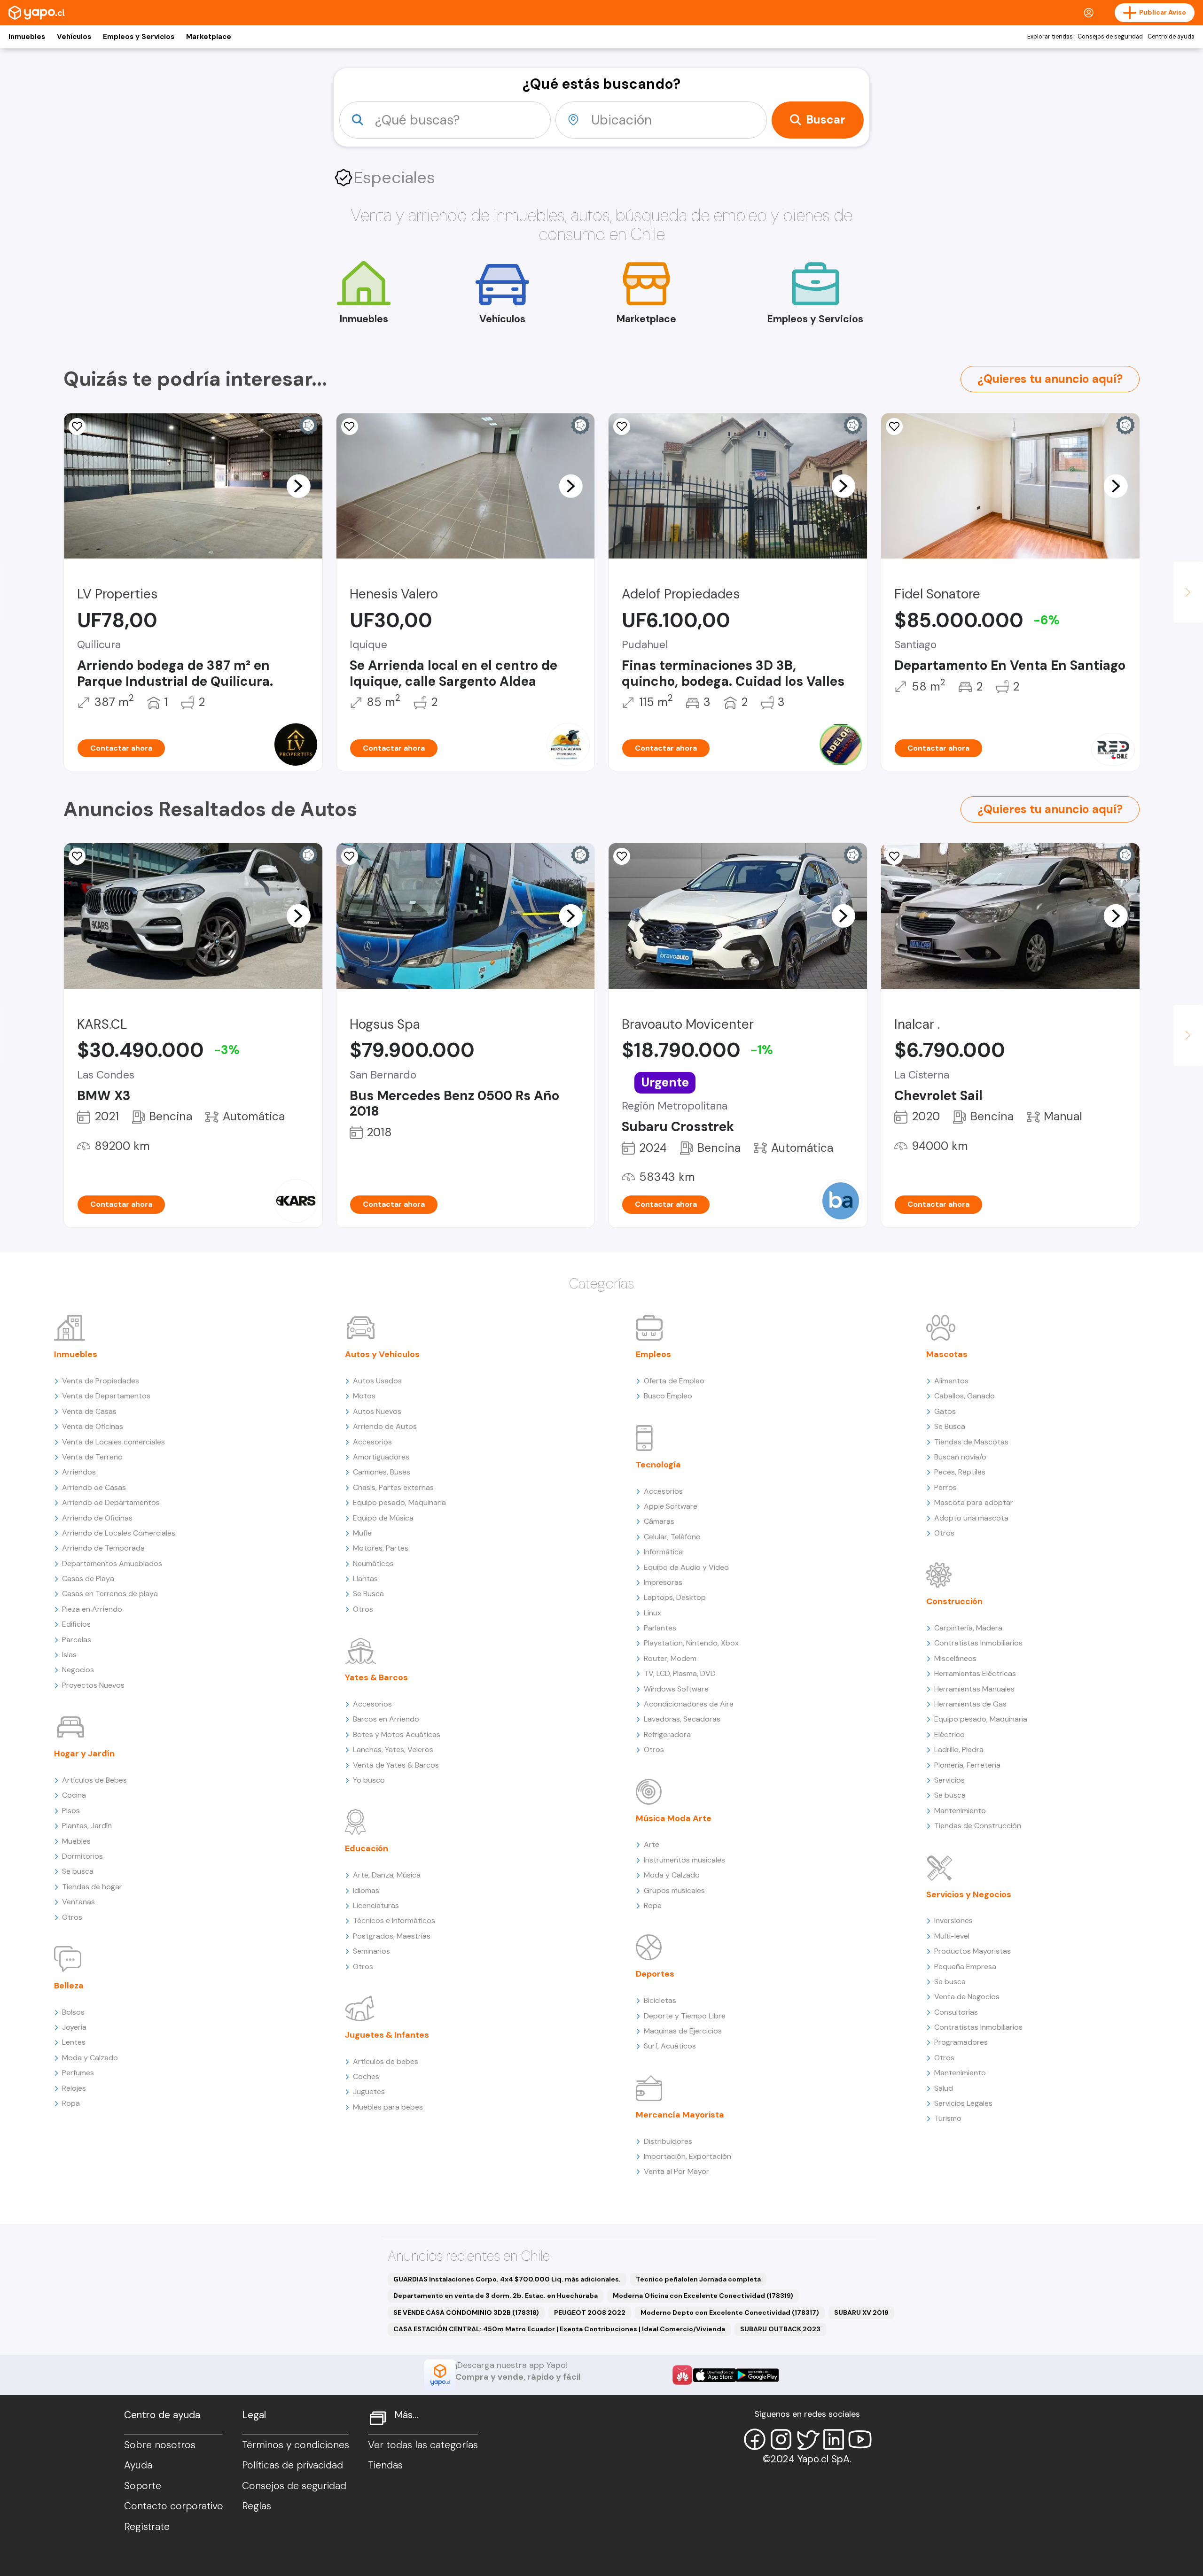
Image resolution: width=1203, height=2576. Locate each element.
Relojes (74, 2088)
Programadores (961, 2042)
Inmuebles (27, 37)
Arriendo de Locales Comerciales (119, 1533)
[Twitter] (807, 2439)
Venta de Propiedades (101, 1381)
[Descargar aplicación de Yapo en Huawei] (682, 2375)
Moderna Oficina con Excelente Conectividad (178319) (703, 2296)
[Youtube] (860, 2439)
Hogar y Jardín (84, 1754)
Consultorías (956, 2012)
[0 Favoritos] (77, 427)
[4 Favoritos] (894, 427)
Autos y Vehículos (382, 1354)
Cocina (74, 1795)
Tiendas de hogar (92, 1887)
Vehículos (74, 37)
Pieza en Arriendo (92, 1609)
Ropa (71, 2103)
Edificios (76, 1624)
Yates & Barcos (376, 1677)
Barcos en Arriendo (386, 1719)
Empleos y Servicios (139, 37)
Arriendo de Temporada (103, 1548)
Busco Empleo (668, 1396)
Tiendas (385, 2465)
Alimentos (951, 1381)
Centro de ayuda (1171, 37)
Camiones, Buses (382, 1472)
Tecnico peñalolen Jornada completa (698, 2279)
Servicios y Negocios (969, 1894)
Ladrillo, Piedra (959, 1750)
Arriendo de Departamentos (111, 1502)
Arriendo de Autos (385, 1426)
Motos (364, 1396)
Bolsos (73, 2012)
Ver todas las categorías (423, 2445)
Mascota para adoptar (974, 1502)
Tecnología (658, 1465)
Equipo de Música (383, 1518)
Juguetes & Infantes (387, 2035)
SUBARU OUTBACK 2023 (780, 2329)
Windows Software (676, 1689)
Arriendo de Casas (94, 1487)
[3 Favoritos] (622, 427)
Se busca (78, 1871)
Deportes (655, 1974)
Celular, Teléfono (672, 1537)
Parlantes (660, 1628)
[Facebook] (755, 2439)
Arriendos (79, 1472)
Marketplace (209, 37)
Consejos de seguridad (1110, 37)
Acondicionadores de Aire (689, 1704)
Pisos (71, 1811)
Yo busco (369, 1780)
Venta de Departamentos (106, 1396)
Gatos (945, 1411)
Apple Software (671, 1506)
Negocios (78, 1670)
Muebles (76, 1841)
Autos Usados (377, 1381)
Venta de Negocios (967, 1997)
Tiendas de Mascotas (971, 1442)
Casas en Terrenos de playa (110, 1594)
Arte (652, 1844)
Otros (72, 1917)
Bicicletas (660, 2000)
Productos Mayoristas (973, 1951)
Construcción (954, 1601)
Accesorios (372, 1442)
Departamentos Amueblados (112, 1563)
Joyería (74, 2027)
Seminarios (371, 1951)
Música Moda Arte (674, 1818)
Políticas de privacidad (293, 2465)
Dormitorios (82, 1856)
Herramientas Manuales (974, 1689)
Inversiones (953, 1920)
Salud (944, 2088)
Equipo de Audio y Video (686, 1567)
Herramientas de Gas (970, 1704)
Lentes (74, 2042)
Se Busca (368, 1594)
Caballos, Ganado (965, 1396)
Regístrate (147, 2527)
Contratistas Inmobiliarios (978, 1643)
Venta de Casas (89, 1411)
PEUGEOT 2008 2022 (590, 2312)
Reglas (257, 2506)
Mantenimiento (960, 1811)
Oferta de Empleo (674, 1381)
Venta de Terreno (92, 1457)
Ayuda (138, 2465)
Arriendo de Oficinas (97, 1518)
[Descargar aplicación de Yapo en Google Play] (757, 2375)
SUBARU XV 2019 (861, 2312)
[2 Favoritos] (77, 856)
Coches (366, 2076)
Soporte (143, 2486)
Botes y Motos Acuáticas (397, 1734)
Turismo (948, 2118)
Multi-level (952, 1936)
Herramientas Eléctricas (975, 1673)
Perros (945, 1487)
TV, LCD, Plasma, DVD (680, 1673)
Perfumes (78, 2073)
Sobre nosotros (160, 2445)
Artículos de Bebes (94, 1780)
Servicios (949, 1780)
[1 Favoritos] (350, 427)
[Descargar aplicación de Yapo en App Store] (715, 2375)
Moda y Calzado (90, 2058)
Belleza (69, 1986)
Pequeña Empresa (965, 1967)
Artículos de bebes (386, 2061)
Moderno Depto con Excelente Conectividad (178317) (730, 2312)
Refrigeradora (667, 1734)
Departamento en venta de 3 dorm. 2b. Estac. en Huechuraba (496, 2296)
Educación (367, 1848)
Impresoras (663, 1582)
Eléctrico (949, 1734)
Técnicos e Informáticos (394, 1920)
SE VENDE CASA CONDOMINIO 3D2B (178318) (466, 2312)
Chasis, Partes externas (393, 1487)
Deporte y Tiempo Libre (685, 2016)
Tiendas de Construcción (978, 1826)
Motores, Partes (381, 1548)
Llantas (365, 1579)
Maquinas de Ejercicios (683, 2031)
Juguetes (369, 2091)
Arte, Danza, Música (387, 1875)
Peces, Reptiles (960, 1472)
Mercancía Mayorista (680, 2115)
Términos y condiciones (296, 2445)
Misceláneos (955, 1658)
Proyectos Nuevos (93, 1685)
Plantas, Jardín (87, 1826)
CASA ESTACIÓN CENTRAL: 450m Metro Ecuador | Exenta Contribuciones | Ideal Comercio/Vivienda (559, 2329)
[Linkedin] (834, 2439)
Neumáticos (373, 1563)
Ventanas (78, 1902)
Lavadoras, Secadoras (682, 1719)
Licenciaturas (376, 1905)
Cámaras (659, 1521)
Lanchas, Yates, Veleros (393, 1750)
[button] (298, 486)
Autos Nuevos (377, 1411)
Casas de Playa (88, 1579)
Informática (663, 1552)
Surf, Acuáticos (670, 2046)
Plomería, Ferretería (967, 1765)
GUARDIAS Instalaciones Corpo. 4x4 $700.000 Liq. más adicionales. (507, 2279)
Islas (69, 1655)
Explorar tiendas (1050, 37)
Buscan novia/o (960, 1457)
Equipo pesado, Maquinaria (399, 1502)
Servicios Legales (963, 2103)
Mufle (362, 1533)
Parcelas (77, 1640)
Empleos (653, 1354)
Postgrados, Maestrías (392, 1936)
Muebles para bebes (388, 2107)
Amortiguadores (381, 1457)
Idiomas (366, 1890)
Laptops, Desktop (675, 1597)
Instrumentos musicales (684, 1860)
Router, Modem (670, 1658)
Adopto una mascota (971, 1518)
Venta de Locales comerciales (113, 1442)
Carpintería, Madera (968, 1628)
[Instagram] (781, 2439)
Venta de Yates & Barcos (396, 1765)
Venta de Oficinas (93, 1426)
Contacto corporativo (174, 2506)
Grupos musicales (674, 1890)
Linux (652, 1613)
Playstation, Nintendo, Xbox (691, 1643)
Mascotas (947, 1354)
